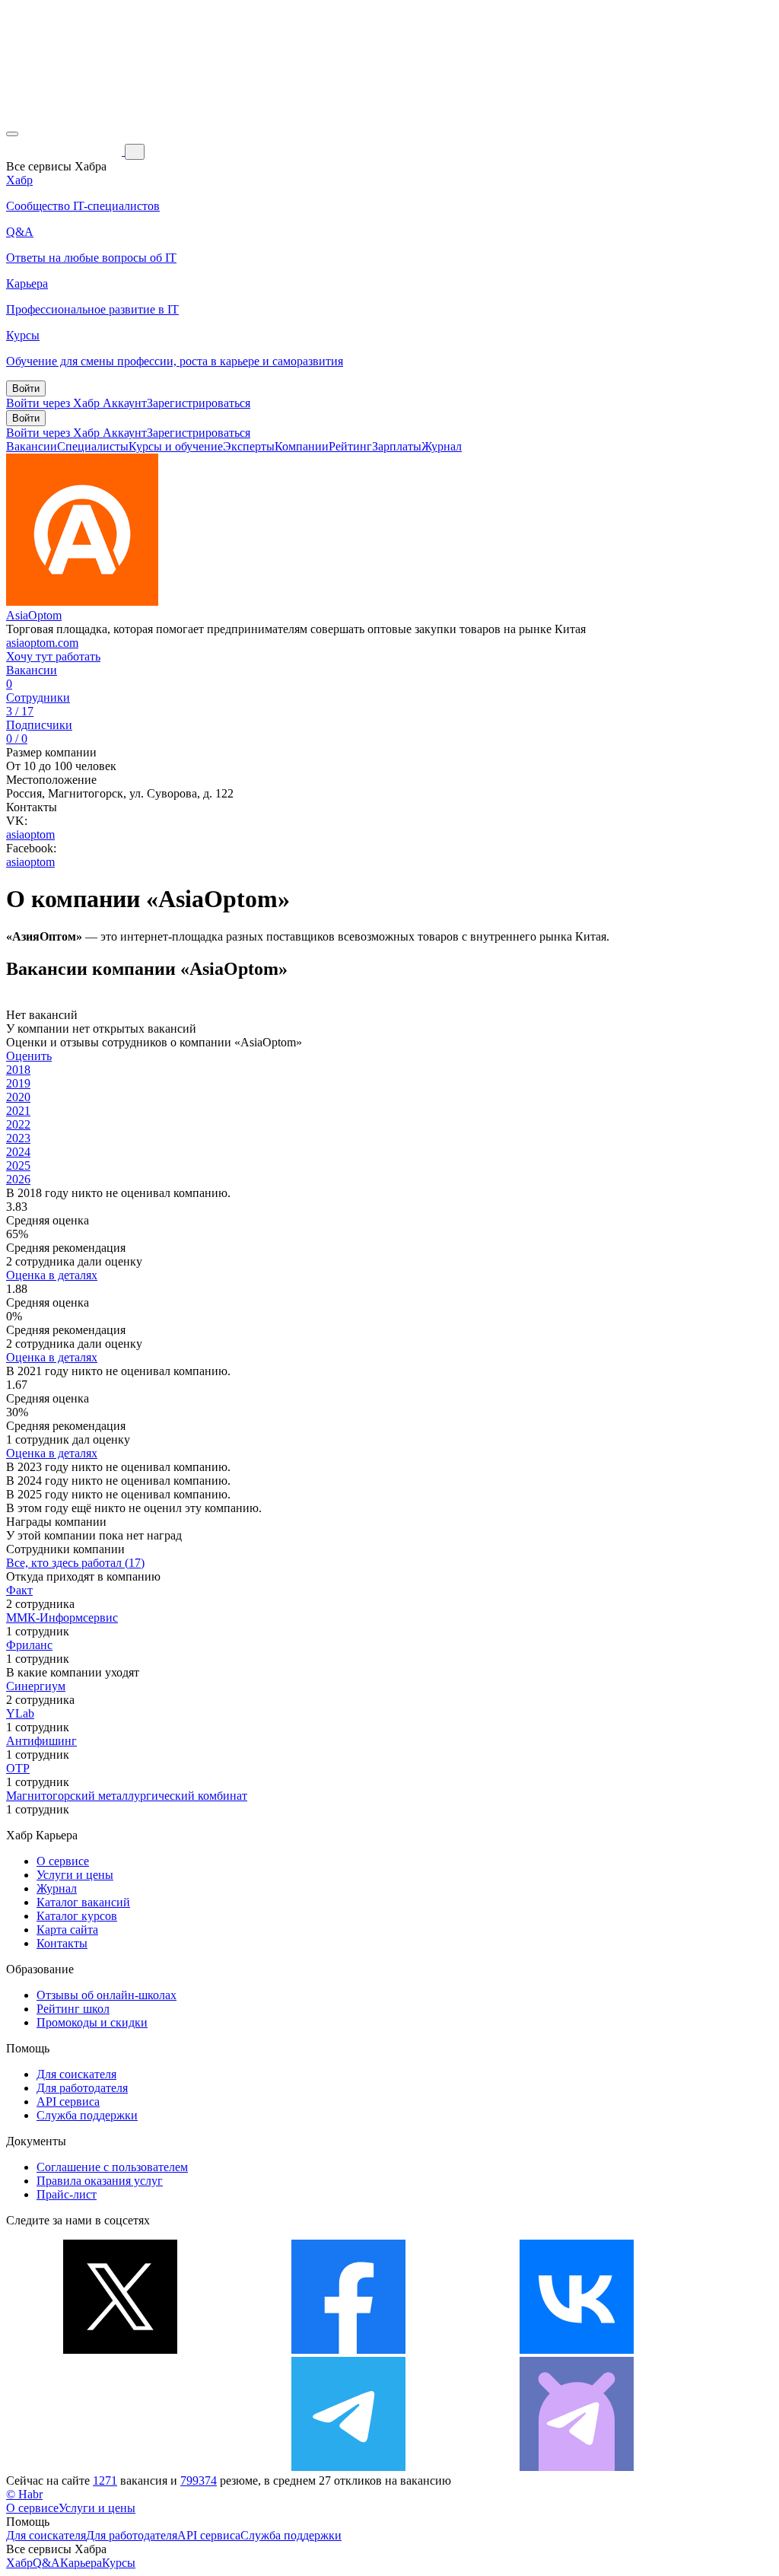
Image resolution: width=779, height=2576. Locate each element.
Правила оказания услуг (100, 2181)
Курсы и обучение (176, 446)
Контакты (62, 1943)
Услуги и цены (75, 1875)
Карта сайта (67, 1930)
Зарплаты (397, 446)
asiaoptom (30, 834)
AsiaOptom (34, 615)
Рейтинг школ (73, 2009)
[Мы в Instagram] (120, 2467)
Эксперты (249, 446)
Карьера (81, 2563)
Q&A (46, 2563)
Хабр (19, 2563)
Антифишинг (41, 1741)
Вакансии (32, 446)
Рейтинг (350, 446)
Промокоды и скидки (92, 2022)
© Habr (24, 2494)
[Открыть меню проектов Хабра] (12, 134)
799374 (199, 2480)
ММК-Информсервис (62, 1618)
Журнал (442, 446)
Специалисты (93, 446)
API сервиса (68, 2102)
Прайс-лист (67, 2194)
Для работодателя (82, 2088)
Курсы (119, 2563)
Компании (302, 446)
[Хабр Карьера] (65, 151)
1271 (105, 2480)
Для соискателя (76, 2074)
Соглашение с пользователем (112, 2167)
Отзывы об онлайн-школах (107, 1995)
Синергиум (36, 1686)
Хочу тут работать (53, 656)
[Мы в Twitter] (120, 2350)
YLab (20, 1713)
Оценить (29, 1056)
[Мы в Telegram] (348, 2467)
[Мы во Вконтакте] (577, 2350)
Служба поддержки (87, 2115)
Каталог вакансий (83, 1902)
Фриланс (29, 1645)
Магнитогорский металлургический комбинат (127, 1796)
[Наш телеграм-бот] (577, 2467)
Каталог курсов (77, 1916)
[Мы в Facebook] (348, 2350)
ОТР (18, 1768)
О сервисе (63, 1861)
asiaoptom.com (42, 643)
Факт (19, 1590)
